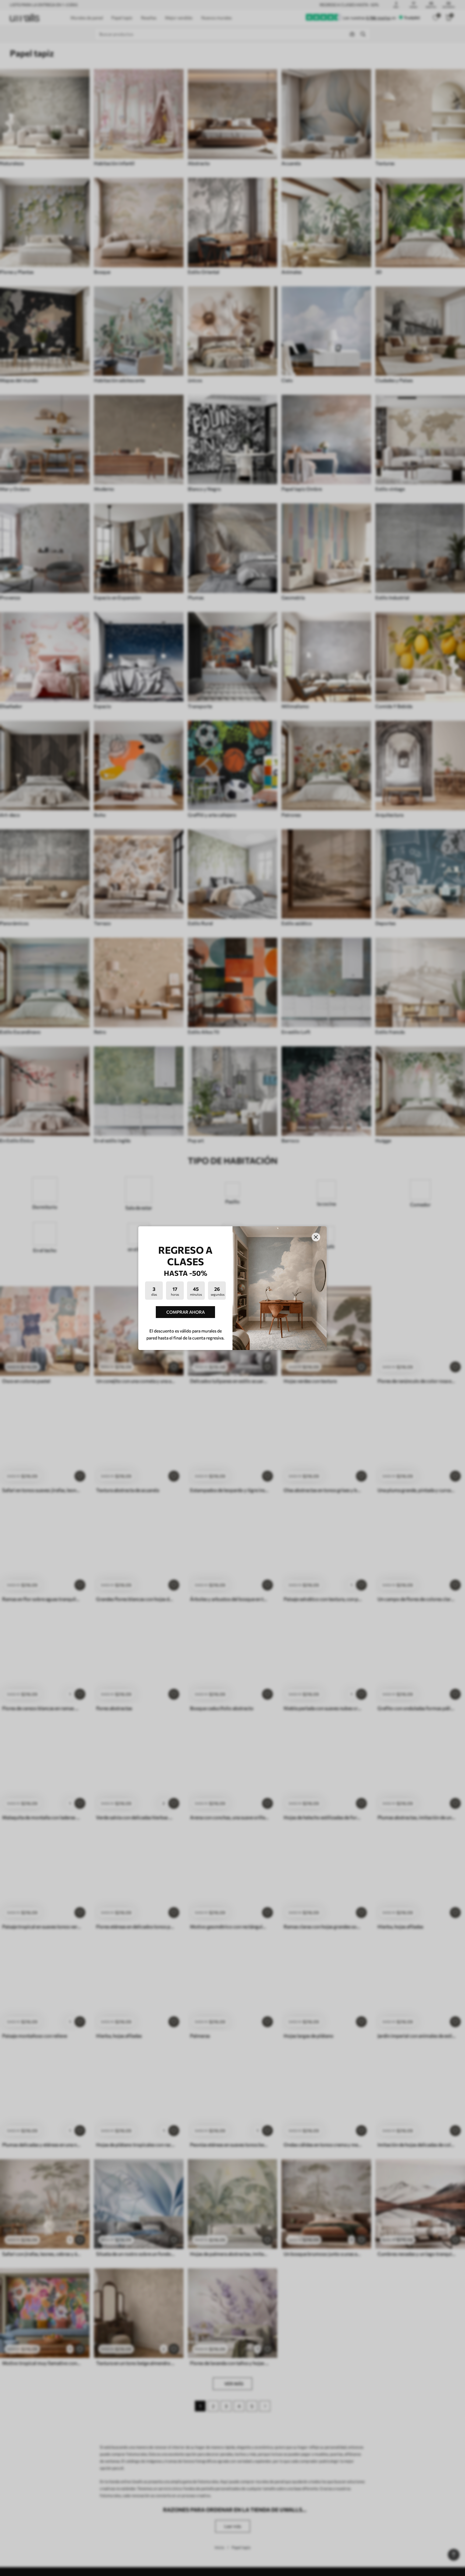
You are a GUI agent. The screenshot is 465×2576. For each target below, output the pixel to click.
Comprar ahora (186, 1312)
